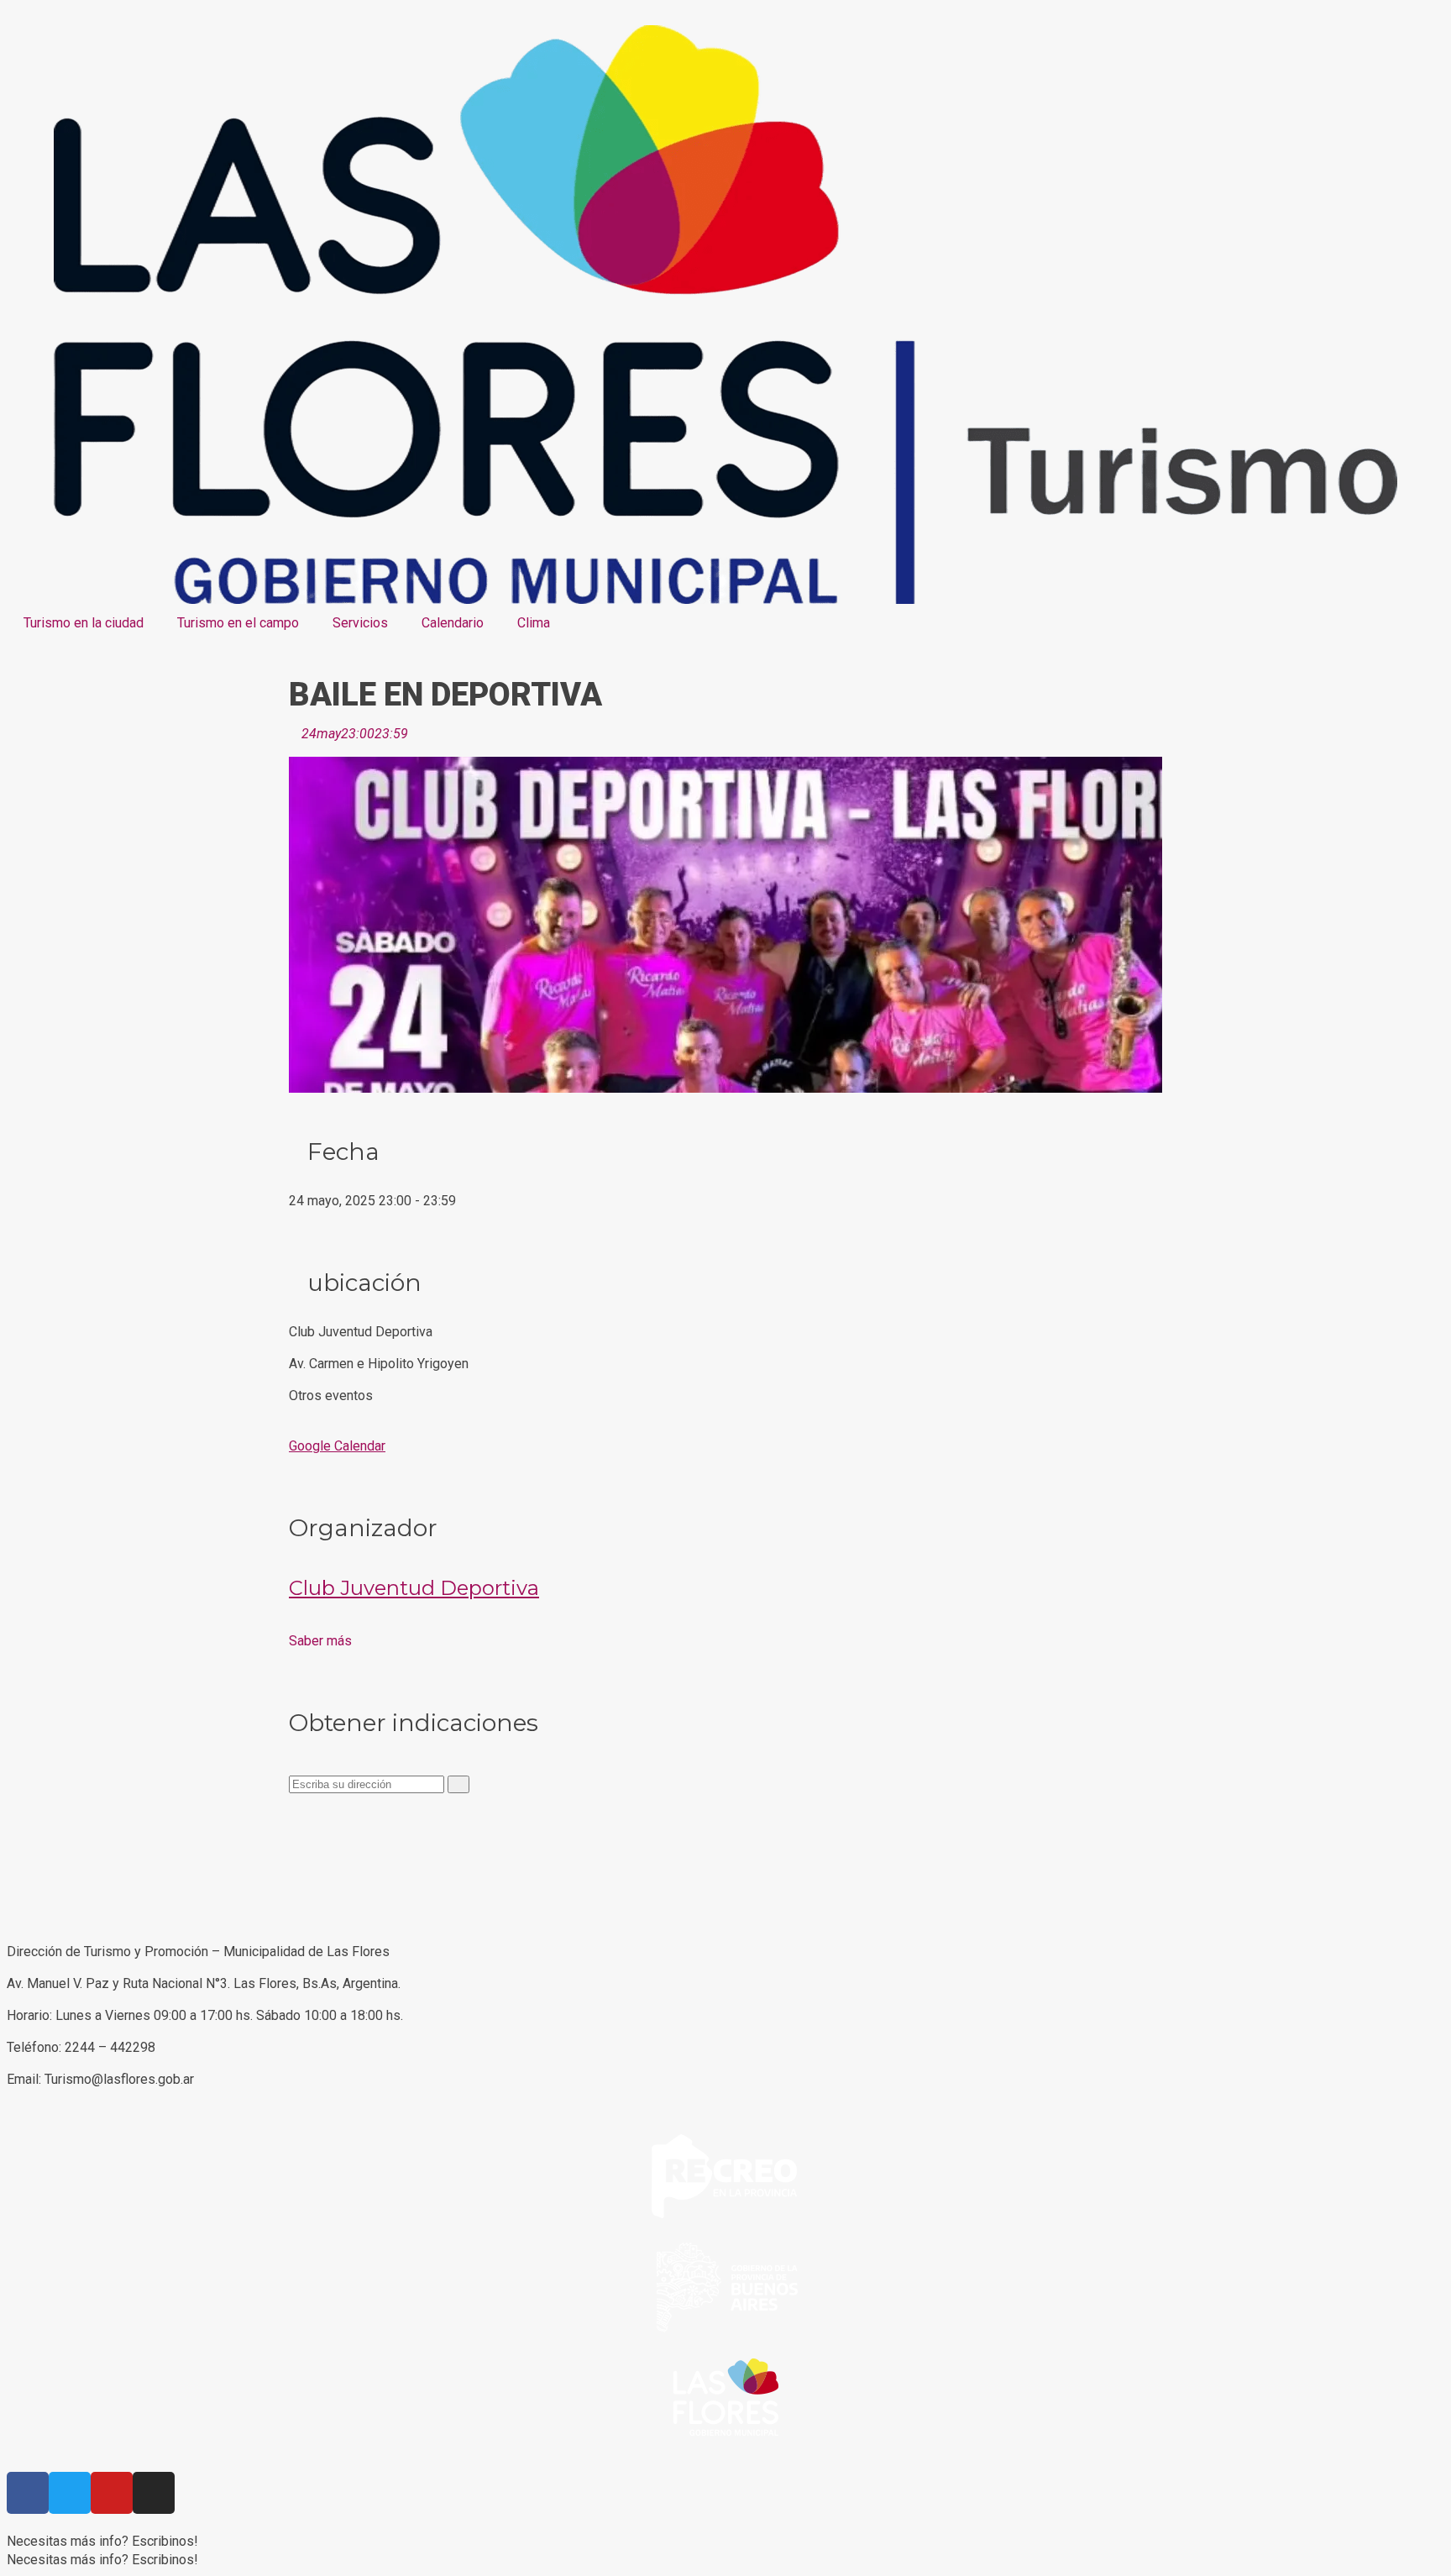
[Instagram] (154, 2493)
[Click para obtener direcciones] (458, 1784)
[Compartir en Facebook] (294, 1810)
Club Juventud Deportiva (414, 1588)
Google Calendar (337, 1446)
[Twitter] (70, 2493)
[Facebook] (28, 2493)
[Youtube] (112, 2493)
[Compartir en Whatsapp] (294, 1847)
